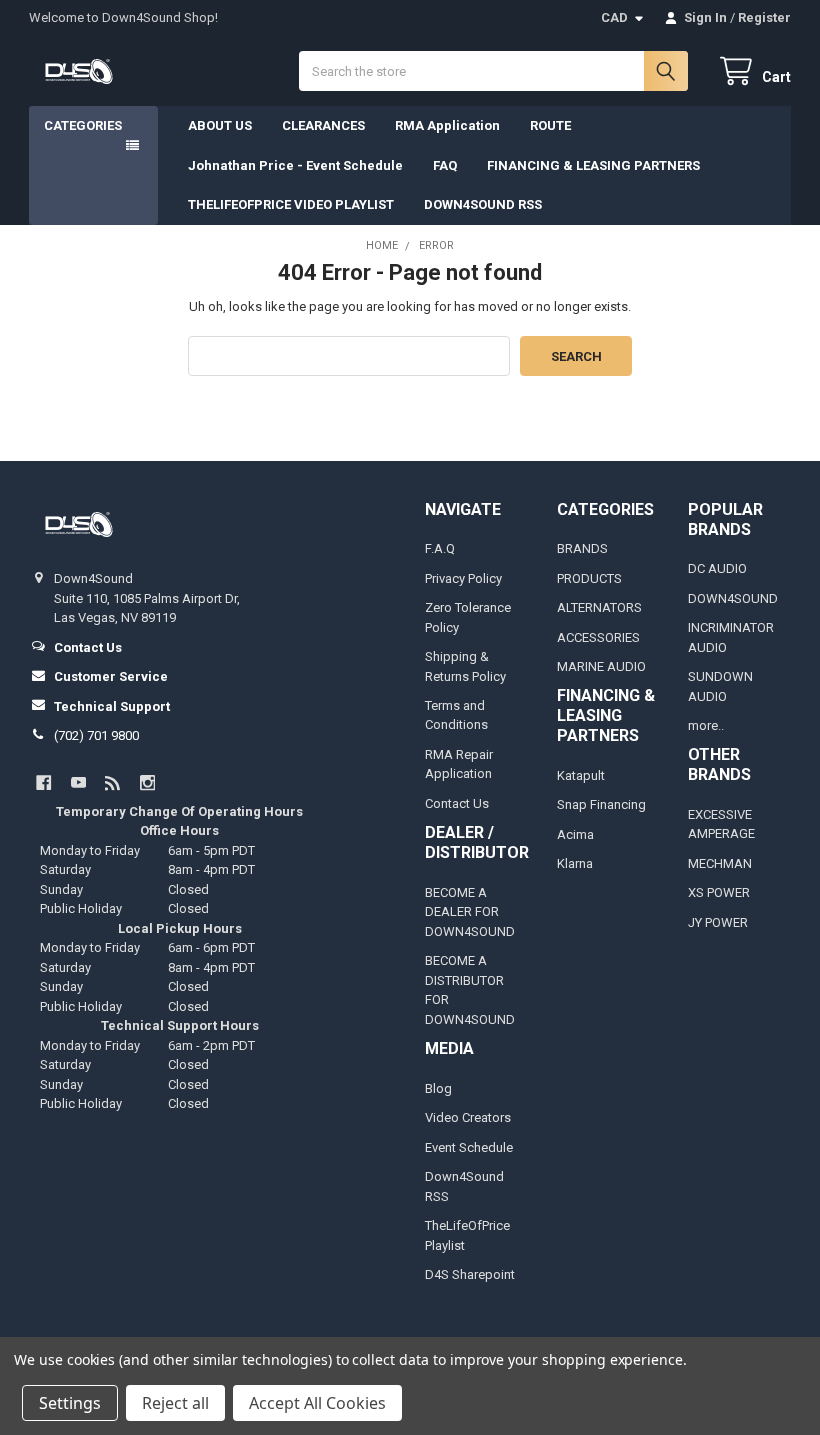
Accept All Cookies (317, 1403)
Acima (575, 834)
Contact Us (457, 803)
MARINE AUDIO (601, 666)
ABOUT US (220, 125)
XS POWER (719, 892)
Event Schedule (469, 1147)
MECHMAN (720, 863)
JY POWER (718, 922)
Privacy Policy (463, 578)
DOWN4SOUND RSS (483, 204)
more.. (706, 725)
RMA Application (447, 125)
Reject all (175, 1403)
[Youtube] (78, 782)
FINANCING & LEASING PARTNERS (593, 165)
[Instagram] (147, 782)
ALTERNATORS (599, 607)
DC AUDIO (717, 568)
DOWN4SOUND (733, 598)
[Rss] (112, 782)
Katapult (581, 775)
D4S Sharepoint (470, 1274)
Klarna (575, 863)
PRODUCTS (589, 578)
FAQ (445, 165)
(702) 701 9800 (96, 735)
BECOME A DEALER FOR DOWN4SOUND (470, 912)
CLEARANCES (323, 125)
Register (764, 17)
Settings (70, 1403)
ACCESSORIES (598, 637)
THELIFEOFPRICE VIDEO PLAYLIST (291, 204)
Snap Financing (601, 804)
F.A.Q (440, 548)
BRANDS (582, 548)
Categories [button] (83, 125)
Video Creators (468, 1117)
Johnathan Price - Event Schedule (295, 165)
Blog (438, 1088)
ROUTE (550, 125)
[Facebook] (43, 782)
